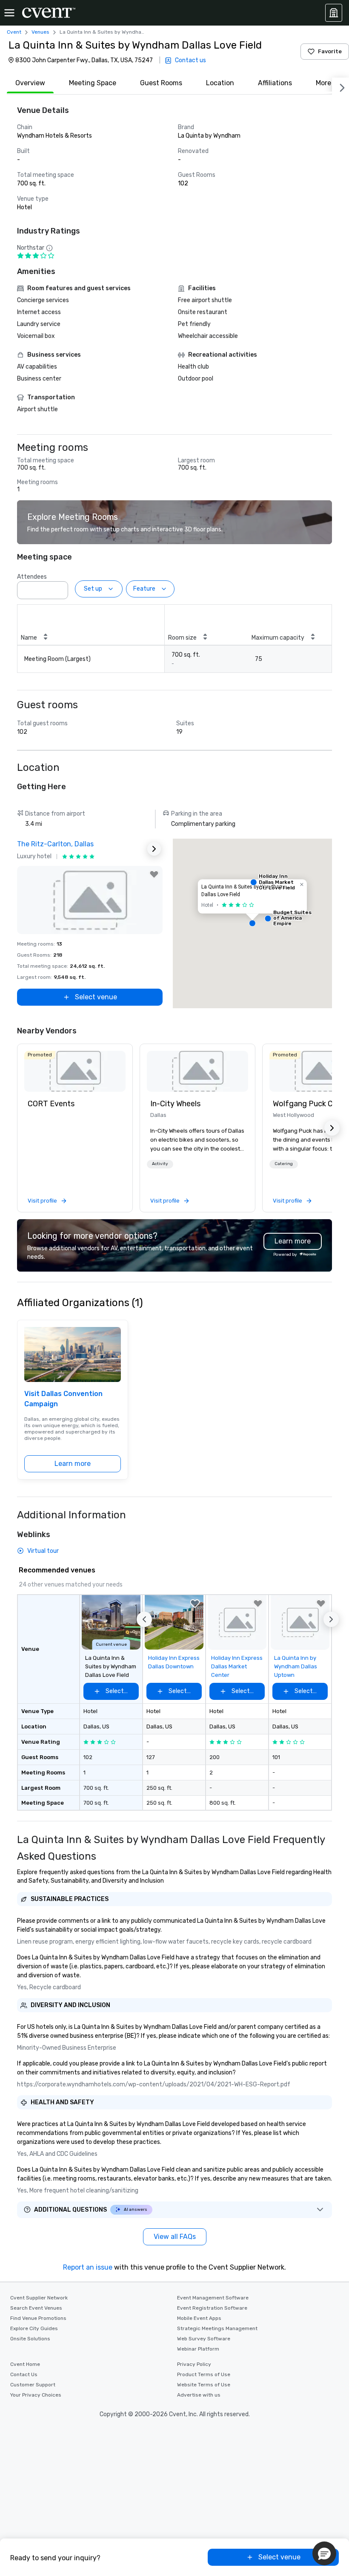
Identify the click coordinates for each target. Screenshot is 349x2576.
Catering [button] (284, 1164)
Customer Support (33, 2385)
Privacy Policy (194, 2364)
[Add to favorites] (154, 874)
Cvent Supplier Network (39, 2298)
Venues (40, 32)
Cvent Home (25, 2364)
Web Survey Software (204, 2339)
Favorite (330, 51)
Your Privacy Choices (36, 2395)
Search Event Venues (36, 2308)
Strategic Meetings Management (217, 2328)
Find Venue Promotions (38, 2318)
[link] (75, 1071)
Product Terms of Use (204, 2374)
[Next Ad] (154, 849)
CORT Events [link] (51, 1104)
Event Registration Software (212, 2308)
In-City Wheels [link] (175, 1104)
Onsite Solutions (30, 2339)
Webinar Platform (198, 2349)
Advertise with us (199, 2395)
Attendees (32, 577)
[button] (59, 588)
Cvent (14, 32)
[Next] (340, 86)
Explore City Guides (34, 2328)
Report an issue (88, 2267)
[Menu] (9, 13)
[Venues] (334, 13)
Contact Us (24, 2374)
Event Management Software (213, 2298)
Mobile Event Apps (199, 2318)
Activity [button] (160, 1164)
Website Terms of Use (204, 2385)
